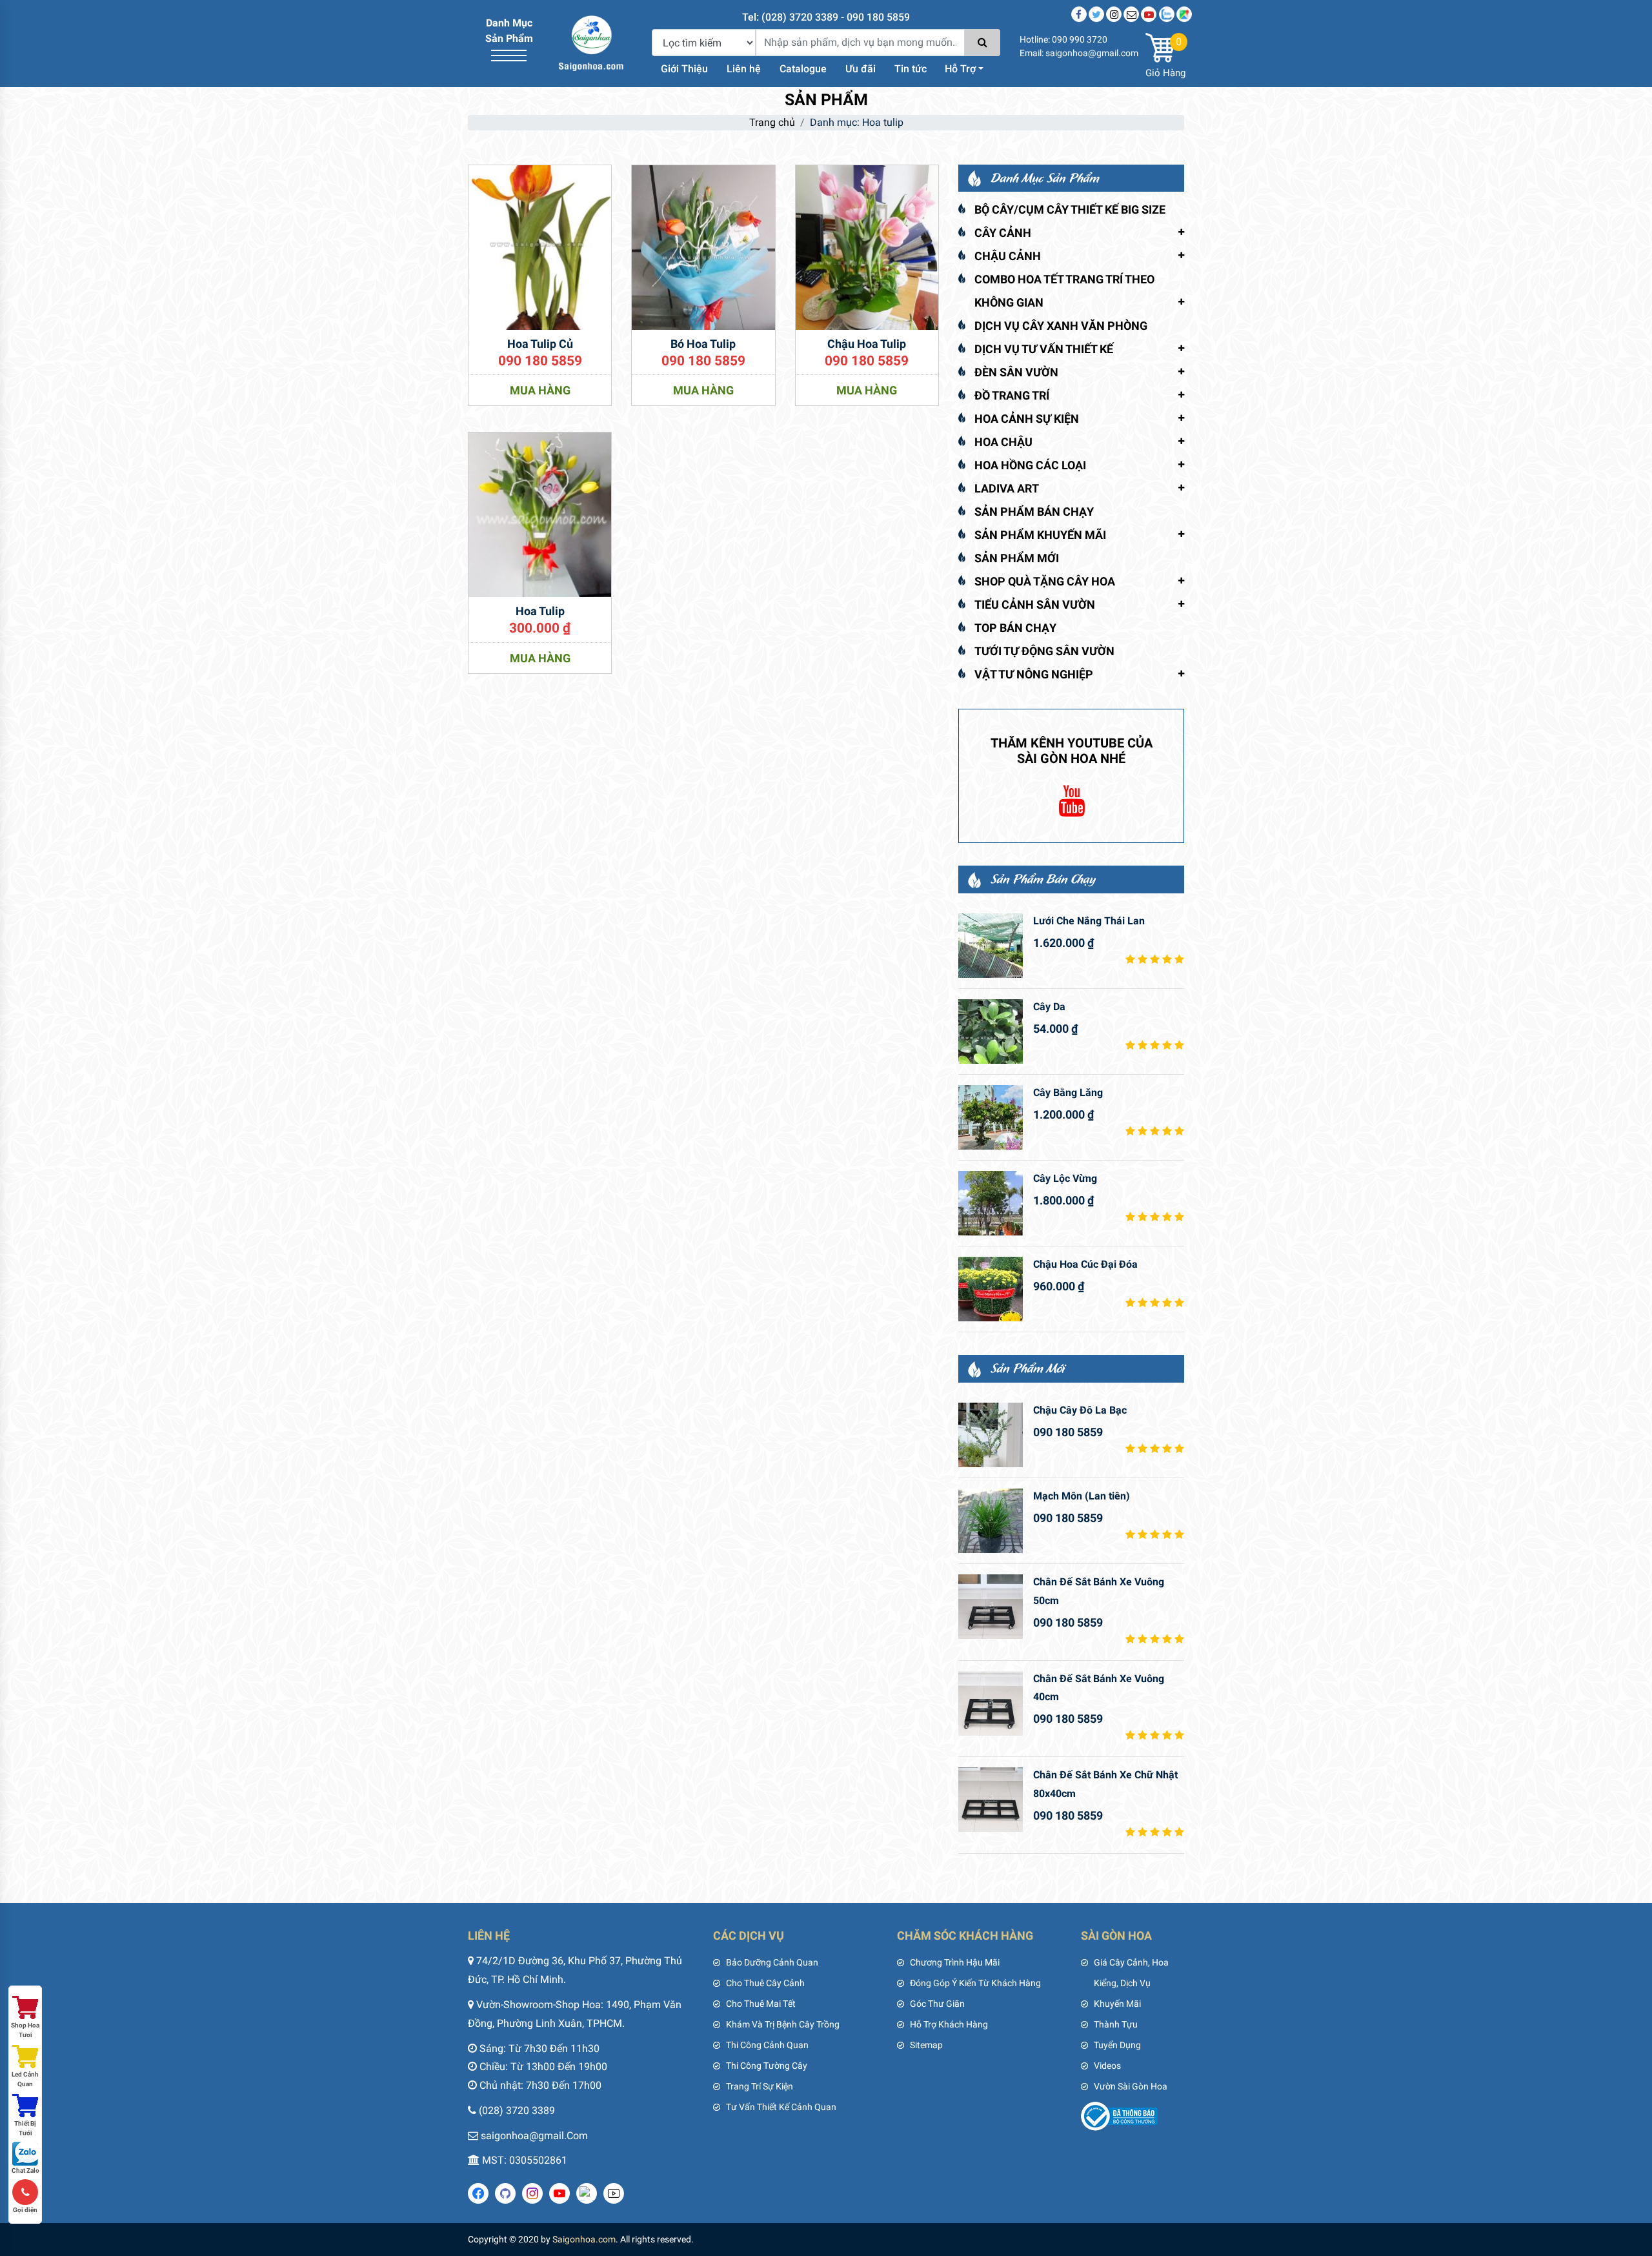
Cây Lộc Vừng (1065, 1178)
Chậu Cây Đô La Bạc (1080, 1410)
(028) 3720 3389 (517, 2110)
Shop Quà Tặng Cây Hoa (1045, 581)
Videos (1107, 2066)
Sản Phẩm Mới (1017, 558)
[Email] (1131, 14)
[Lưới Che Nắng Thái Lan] (991, 946)
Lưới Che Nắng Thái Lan (1089, 921)
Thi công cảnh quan (767, 2045)
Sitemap (926, 2045)
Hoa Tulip (540, 611)
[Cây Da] (991, 1031)
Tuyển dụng (1117, 2045)
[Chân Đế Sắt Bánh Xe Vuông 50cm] (991, 1607)
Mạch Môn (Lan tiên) (1082, 1496)
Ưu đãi (861, 69)
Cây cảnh (1003, 233)
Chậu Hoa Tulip (867, 344)
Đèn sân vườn (1016, 372)
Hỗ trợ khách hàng (949, 2024)
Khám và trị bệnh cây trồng (783, 2024)
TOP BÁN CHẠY (1015, 628)
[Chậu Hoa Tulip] (867, 246)
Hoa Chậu (1003, 442)
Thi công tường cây (767, 2066)
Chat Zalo (25, 2170)
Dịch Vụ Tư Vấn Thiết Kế (1044, 349)
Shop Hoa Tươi (25, 2030)
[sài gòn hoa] (591, 42)
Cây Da (1049, 1007)
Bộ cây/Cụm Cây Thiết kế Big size (1070, 209)
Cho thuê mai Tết (761, 2004)
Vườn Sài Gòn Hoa (1131, 2086)
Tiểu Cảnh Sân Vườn (1035, 605)
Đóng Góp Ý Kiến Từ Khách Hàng (975, 1983)
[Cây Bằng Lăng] (991, 1117)
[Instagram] (1114, 14)
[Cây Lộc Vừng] (991, 1203)
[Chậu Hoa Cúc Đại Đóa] (991, 1289)
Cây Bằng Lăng (1068, 1092)
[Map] (1184, 14)
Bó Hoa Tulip (703, 344)
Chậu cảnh (1008, 256)
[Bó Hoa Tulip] (703, 246)
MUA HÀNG (540, 390)
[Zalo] (1167, 14)
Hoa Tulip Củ (540, 344)
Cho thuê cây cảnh (765, 1983)
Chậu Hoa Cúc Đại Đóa (1085, 1264)
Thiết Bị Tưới (25, 2128)
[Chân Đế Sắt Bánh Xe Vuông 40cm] (991, 1703)
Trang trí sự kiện (760, 2086)
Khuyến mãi (1117, 2004)
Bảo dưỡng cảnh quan (772, 1962)
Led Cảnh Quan (25, 2079)
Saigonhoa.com (584, 2239)
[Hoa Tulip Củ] (540, 246)
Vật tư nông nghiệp (1034, 674)
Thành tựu (1116, 2024)
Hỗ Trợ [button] (960, 69)
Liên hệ (744, 69)
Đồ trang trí (1012, 395)
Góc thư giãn (937, 2004)
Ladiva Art (1007, 488)
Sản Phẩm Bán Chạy (1034, 512)
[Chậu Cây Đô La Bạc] (991, 1435)
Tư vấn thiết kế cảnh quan (781, 2107)
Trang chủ (772, 122)
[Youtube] (1149, 14)
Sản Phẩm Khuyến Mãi (1040, 535)
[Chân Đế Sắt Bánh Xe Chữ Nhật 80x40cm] (991, 1800)
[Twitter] (1096, 14)
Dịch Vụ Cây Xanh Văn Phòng (1061, 326)
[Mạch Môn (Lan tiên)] (991, 1521)
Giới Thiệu (684, 69)
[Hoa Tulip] (540, 514)
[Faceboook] (1079, 14)
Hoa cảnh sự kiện (1027, 419)
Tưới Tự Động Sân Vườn (1044, 651)
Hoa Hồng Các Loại (1030, 465)
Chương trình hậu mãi (955, 1962)
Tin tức (911, 69)
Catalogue (803, 69)
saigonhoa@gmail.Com (534, 2136)
